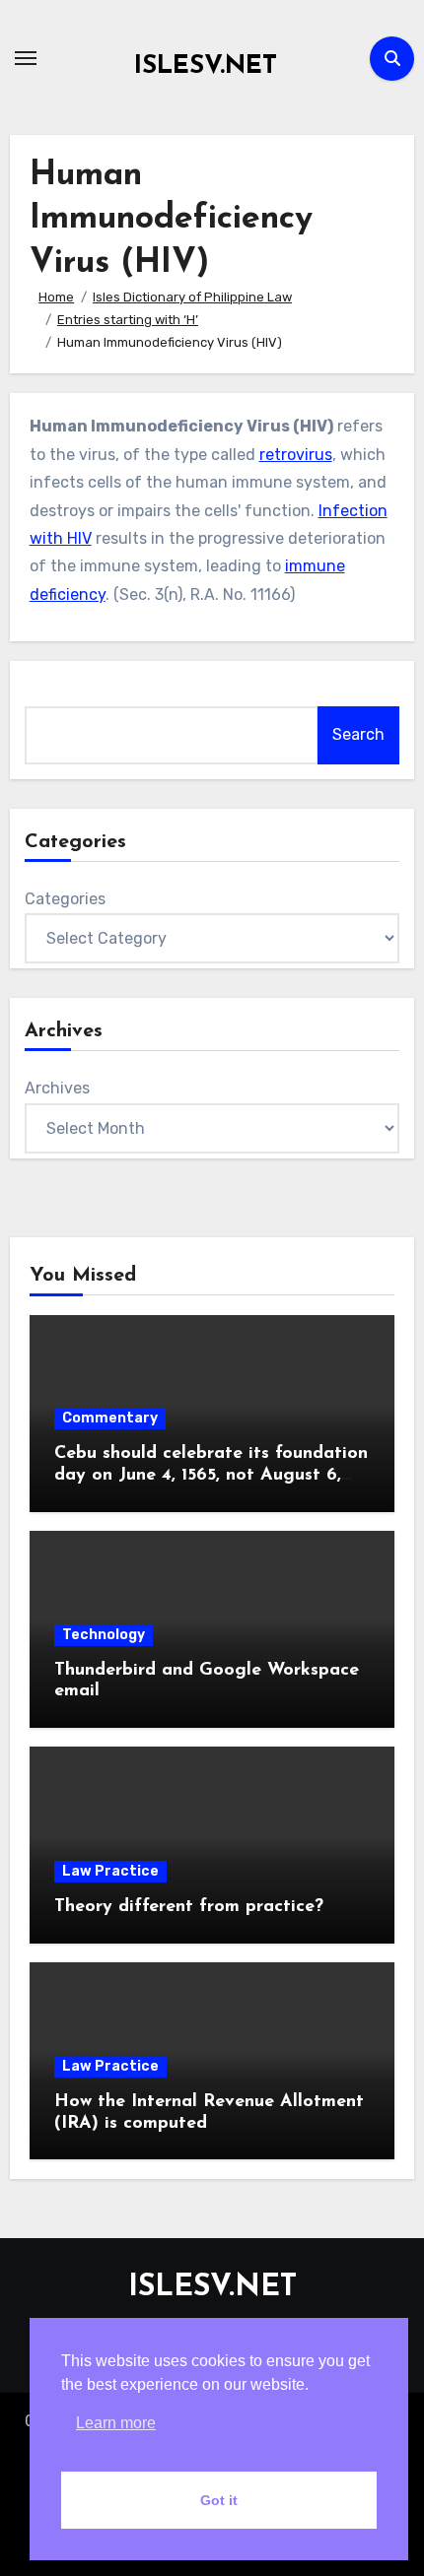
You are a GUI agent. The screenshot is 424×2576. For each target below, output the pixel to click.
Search (358, 734)
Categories (65, 899)
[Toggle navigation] (26, 58)
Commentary (110, 1418)
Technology (104, 1635)
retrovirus (296, 455)
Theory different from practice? (189, 1907)
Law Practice (110, 1871)
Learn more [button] (116, 2423)
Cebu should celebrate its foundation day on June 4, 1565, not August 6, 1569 (211, 1475)
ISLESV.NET (206, 66)
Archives (57, 1088)
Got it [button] (219, 2500)
